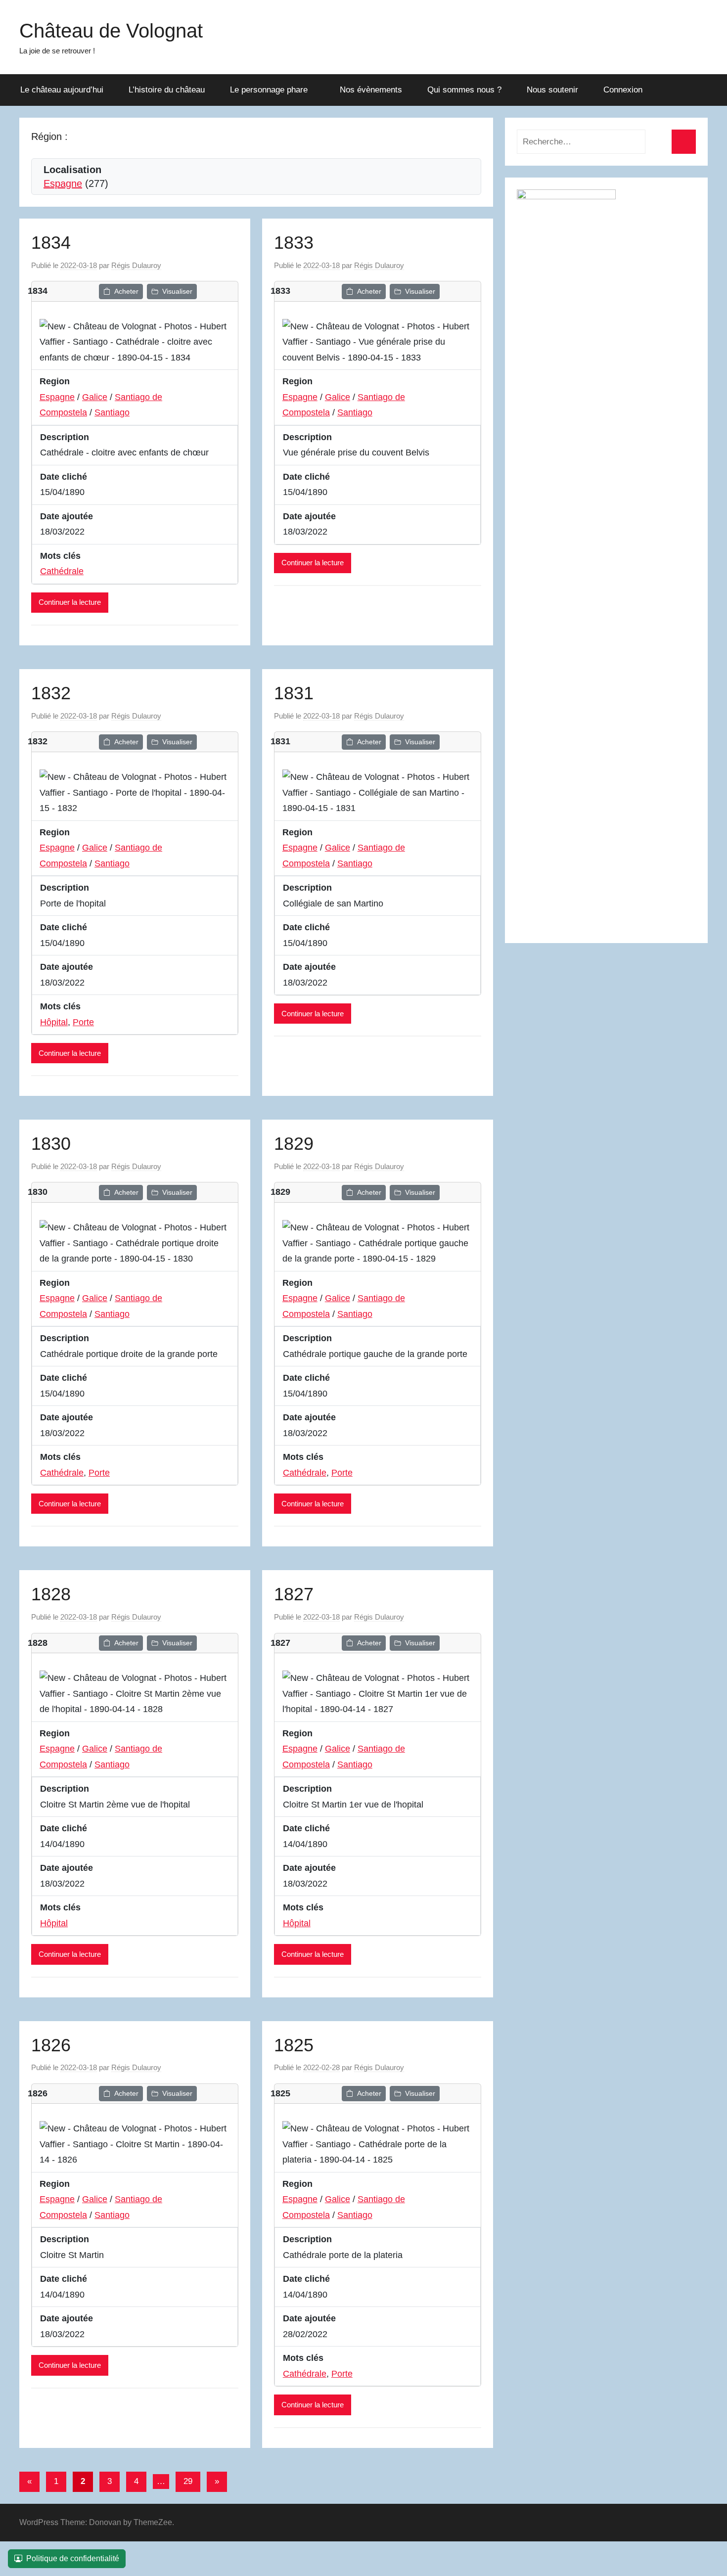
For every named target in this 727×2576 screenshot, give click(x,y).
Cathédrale (62, 571)
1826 (51, 2045)
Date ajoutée (67, 516)
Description (65, 437)
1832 (51, 693)
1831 (294, 693)
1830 (51, 1144)
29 (188, 2481)
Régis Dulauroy (136, 265)
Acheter (126, 291)
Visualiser (177, 291)
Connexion (623, 90)
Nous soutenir (552, 90)
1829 (294, 1144)
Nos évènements (371, 90)
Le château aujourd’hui (62, 90)
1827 (294, 1594)
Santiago (112, 412)
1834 (51, 243)
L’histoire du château (167, 90)
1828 (51, 1594)
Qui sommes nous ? (464, 90)
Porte (83, 1022)
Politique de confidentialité (73, 2558)
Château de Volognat (111, 31)
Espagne (63, 183)
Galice (95, 397)
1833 (294, 243)
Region (55, 381)
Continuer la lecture (70, 602)
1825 (294, 2045)
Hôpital (54, 1022)
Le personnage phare (269, 90)
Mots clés (60, 556)
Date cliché (64, 477)
